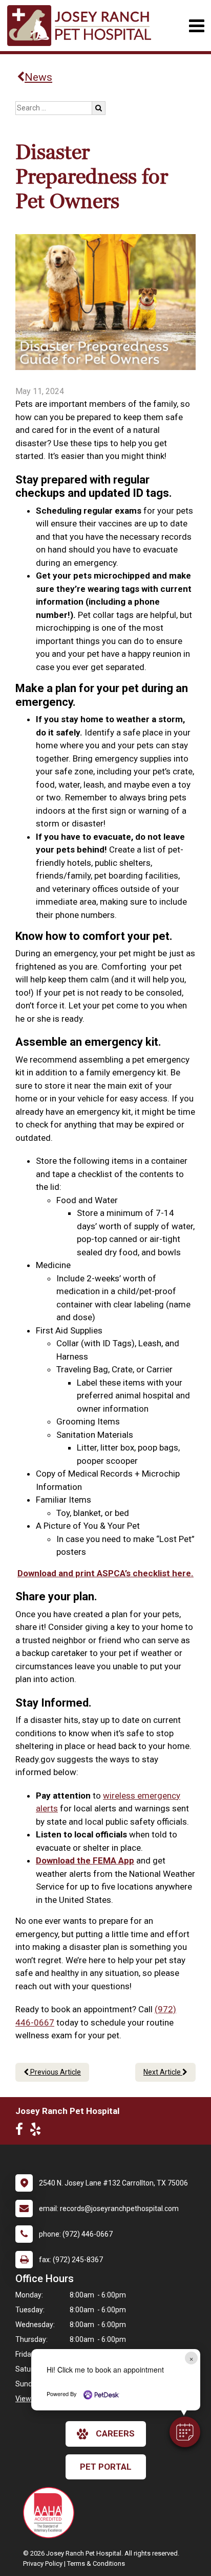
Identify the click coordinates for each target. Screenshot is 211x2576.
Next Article (163, 2072)
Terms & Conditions (96, 2563)
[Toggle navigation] (196, 26)
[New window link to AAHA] (51, 2513)
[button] (185, 2432)
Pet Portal (106, 2467)
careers (115, 2433)
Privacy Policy (43, 2563)
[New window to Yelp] (38, 2131)
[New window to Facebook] (22, 2131)
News (38, 77)
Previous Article (55, 2072)
